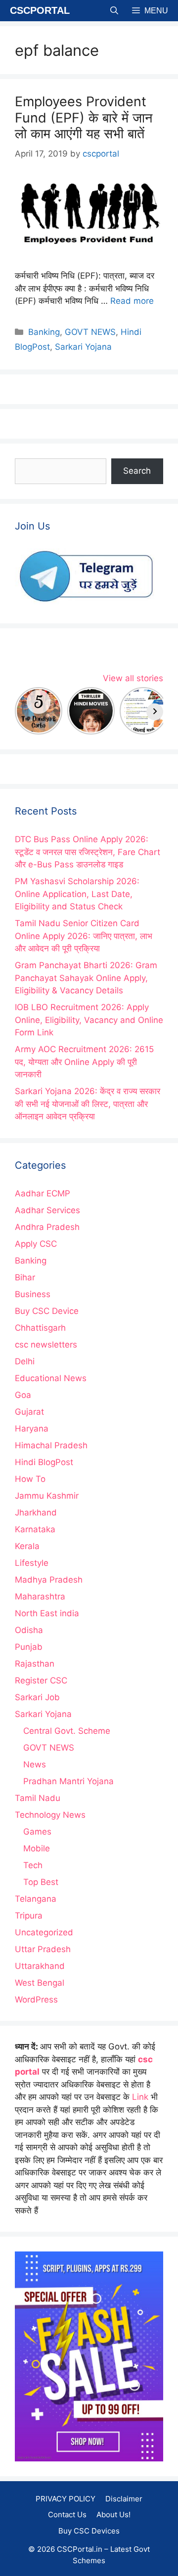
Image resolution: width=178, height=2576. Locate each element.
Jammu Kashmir (47, 1496)
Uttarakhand (40, 1966)
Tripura (29, 1916)
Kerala (27, 1546)
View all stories (133, 678)
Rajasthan (35, 1664)
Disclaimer (124, 2499)
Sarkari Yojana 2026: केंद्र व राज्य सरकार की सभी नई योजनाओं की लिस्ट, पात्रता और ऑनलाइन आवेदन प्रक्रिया (88, 1104)
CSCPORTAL (40, 10)
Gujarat (29, 1412)
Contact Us (67, 2515)
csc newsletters (46, 1345)
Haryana (32, 1429)
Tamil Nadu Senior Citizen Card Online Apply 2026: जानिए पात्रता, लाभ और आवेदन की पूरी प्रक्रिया (84, 936)
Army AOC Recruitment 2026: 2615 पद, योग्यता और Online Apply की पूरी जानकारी (84, 1062)
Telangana (36, 1899)
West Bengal (40, 1983)
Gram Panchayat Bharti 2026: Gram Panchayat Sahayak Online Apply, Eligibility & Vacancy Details (86, 978)
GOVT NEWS (90, 332)
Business (33, 1294)
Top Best (41, 1882)
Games (37, 1832)
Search (137, 471)
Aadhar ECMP (43, 1193)
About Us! (113, 2515)
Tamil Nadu (38, 1798)
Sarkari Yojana (83, 347)
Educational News (51, 1378)
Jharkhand (36, 1513)
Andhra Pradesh (47, 1227)
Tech (33, 1865)
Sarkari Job (37, 1697)
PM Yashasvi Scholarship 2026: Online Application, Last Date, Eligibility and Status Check (77, 894)
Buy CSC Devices (89, 2531)
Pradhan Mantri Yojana (68, 1781)
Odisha (29, 1630)
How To (30, 1479)
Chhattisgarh (40, 1328)
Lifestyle (32, 1563)
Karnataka (35, 1529)
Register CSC (41, 1680)
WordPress (36, 2000)
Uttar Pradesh (43, 1949)
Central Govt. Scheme (67, 1731)
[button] (114, 11)
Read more (132, 301)
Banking (44, 332)
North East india (47, 1613)
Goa (23, 1395)
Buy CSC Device (47, 1311)
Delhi (25, 1361)
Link (140, 2097)
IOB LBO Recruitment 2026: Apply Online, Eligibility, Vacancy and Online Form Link (89, 1020)
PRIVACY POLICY (66, 2499)
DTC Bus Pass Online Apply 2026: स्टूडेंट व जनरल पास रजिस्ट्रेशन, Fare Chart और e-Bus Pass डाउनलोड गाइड (88, 852)
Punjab (29, 1647)
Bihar (25, 1277)
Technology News (50, 1815)
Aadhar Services (47, 1210)
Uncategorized (44, 1932)
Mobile (37, 1848)
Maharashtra (40, 1596)
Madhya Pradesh (49, 1580)
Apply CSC (36, 1244)
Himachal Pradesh (51, 1445)
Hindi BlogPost (44, 1462)
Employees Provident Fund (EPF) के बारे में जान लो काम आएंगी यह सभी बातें (84, 118)
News (35, 1764)
